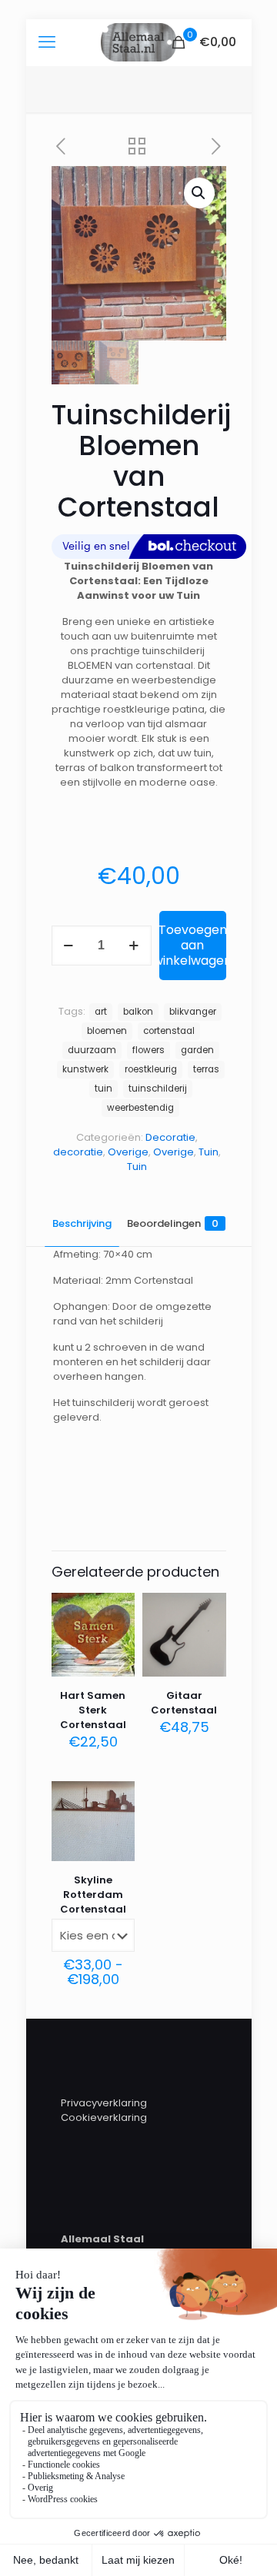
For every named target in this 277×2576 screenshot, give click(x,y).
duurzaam (92, 1050)
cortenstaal (169, 1031)
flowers (149, 1050)
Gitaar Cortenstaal (184, 1703)
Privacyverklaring (104, 2103)
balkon (138, 1012)
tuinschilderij (158, 1089)
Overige (128, 1152)
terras (206, 1069)
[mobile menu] (47, 42)
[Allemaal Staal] (139, 42)
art (101, 1012)
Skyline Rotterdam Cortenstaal (93, 1895)
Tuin (209, 1152)
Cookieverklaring (104, 2117)
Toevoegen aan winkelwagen (193, 945)
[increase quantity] (134, 946)
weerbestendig (140, 1108)
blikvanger (193, 1012)
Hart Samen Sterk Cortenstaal (93, 1710)
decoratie (78, 1152)
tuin (103, 1089)
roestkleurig (151, 1069)
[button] (199, 193)
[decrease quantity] (69, 946)
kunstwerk (85, 1069)
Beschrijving (82, 1223)
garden (197, 1050)
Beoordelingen (173, 1223)
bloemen (107, 1031)
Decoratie (170, 1137)
